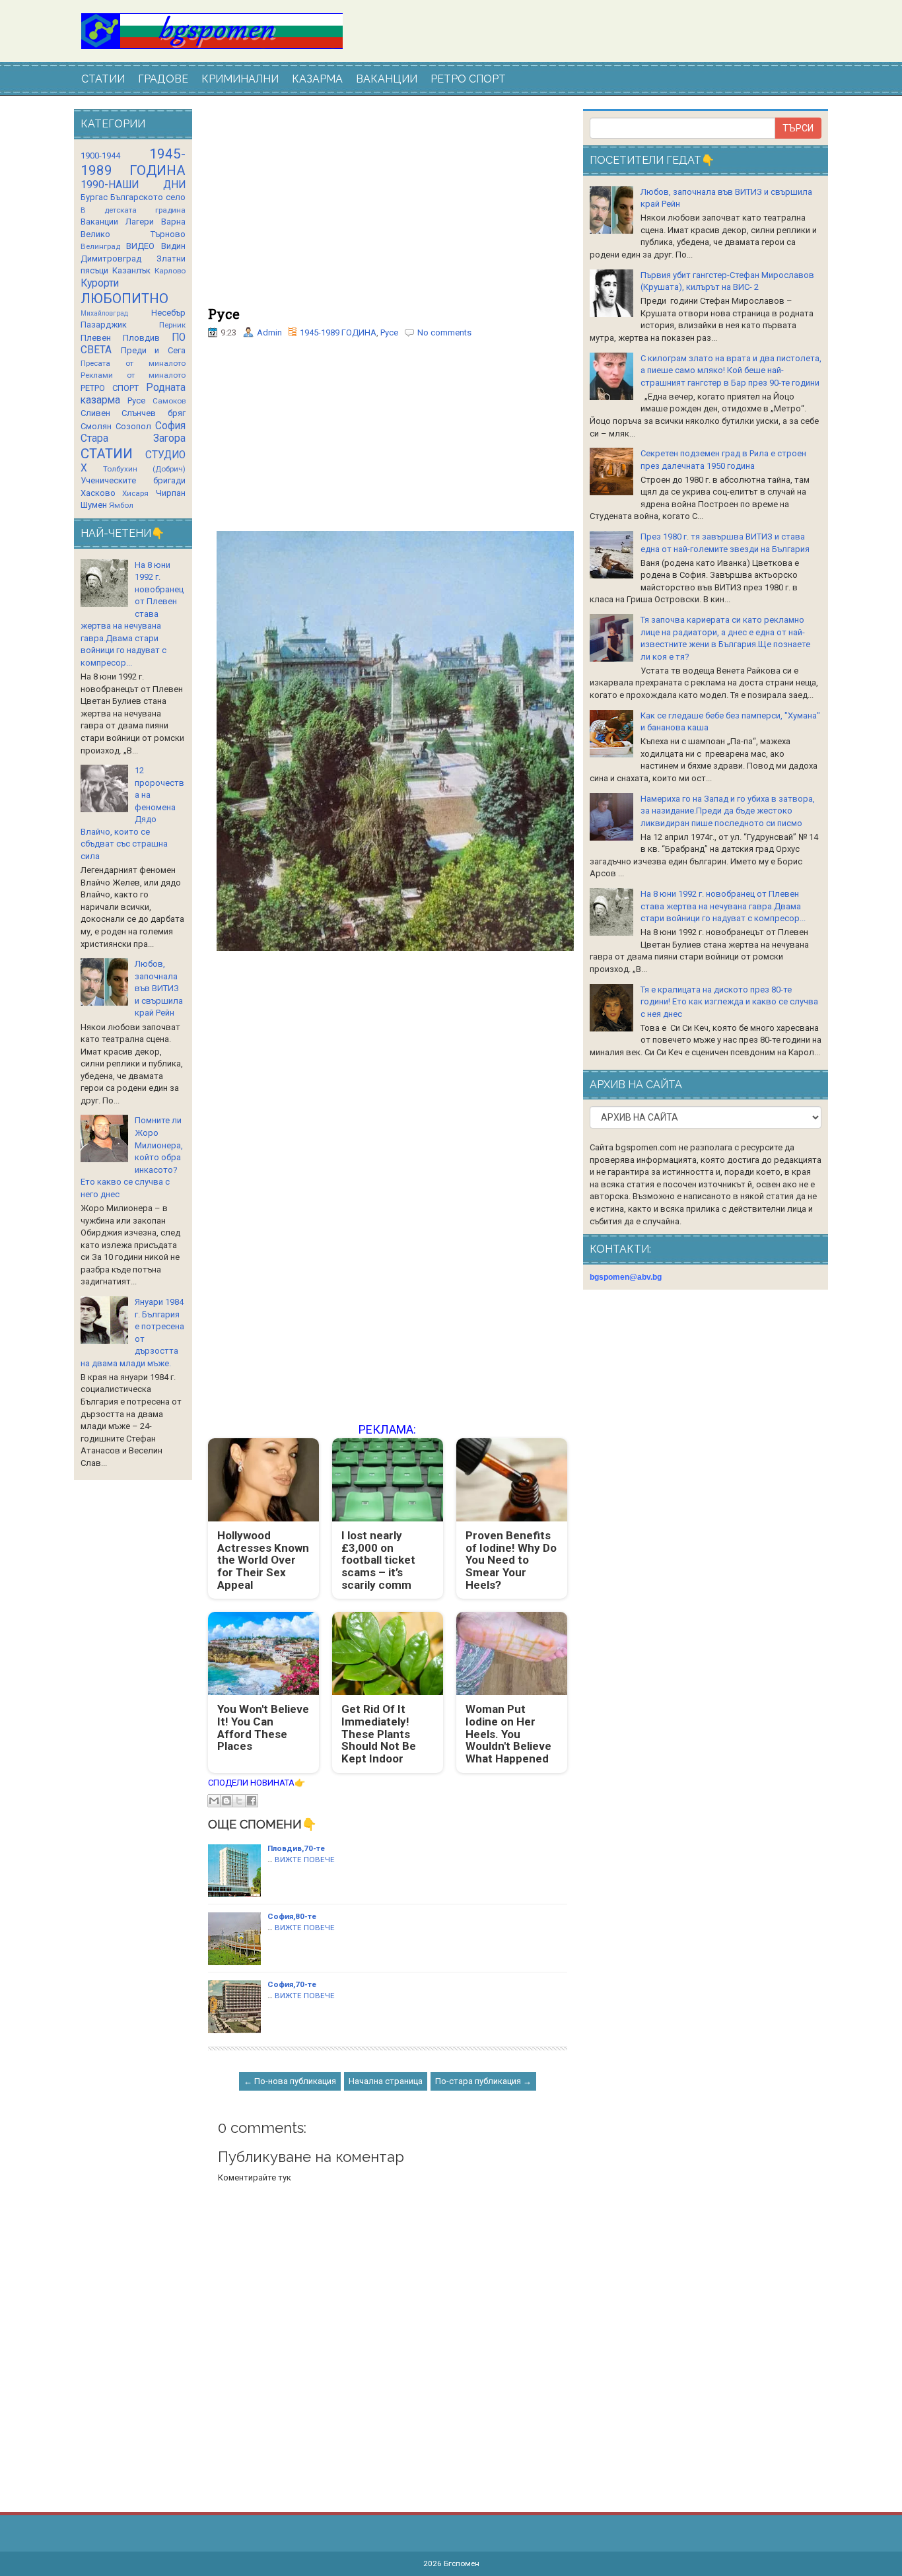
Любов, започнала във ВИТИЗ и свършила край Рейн (159, 988)
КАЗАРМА (317, 79)
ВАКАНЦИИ (387, 79)
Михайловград (104, 313)
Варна (173, 222)
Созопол (133, 426)
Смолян (96, 426)
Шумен (94, 505)
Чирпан (171, 493)
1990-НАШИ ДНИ (133, 185)
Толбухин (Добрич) (144, 469)
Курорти (100, 283)
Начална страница (386, 2081)
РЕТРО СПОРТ (468, 79)
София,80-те (292, 1916)
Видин (173, 246)
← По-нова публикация (290, 2081)
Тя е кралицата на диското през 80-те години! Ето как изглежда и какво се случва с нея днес (729, 1002)
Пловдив (141, 338)
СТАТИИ (103, 79)
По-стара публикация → (483, 2081)
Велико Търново (133, 234)
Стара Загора (133, 438)
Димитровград (111, 259)
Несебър (168, 313)
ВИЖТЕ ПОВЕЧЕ (305, 1860)
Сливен (95, 413)
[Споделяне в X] (239, 1801)
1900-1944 (100, 156)
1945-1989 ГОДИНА (338, 332)
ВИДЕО (140, 246)
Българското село (148, 197)
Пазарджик (104, 325)
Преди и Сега (153, 350)
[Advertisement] (388, 208)
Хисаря (135, 493)
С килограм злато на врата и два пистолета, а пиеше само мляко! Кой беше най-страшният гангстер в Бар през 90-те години (731, 370)
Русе (224, 314)
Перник (172, 325)
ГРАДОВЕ (163, 79)
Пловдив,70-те (296, 1848)
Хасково (98, 493)
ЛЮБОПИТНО (124, 298)
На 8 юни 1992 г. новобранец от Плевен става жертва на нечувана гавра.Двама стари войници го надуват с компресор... (723, 906)
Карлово (170, 271)
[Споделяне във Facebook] (252, 1801)
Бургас (94, 197)
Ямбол (121, 505)
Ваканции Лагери (117, 222)
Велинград (100, 246)
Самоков (169, 401)
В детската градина (133, 210)
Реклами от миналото (133, 375)
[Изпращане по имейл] (214, 1801)
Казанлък (131, 270)
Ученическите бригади (133, 480)
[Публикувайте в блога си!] (226, 1801)
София (170, 426)
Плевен (96, 338)
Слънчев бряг (153, 413)
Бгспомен (462, 2563)
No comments (444, 332)
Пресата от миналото (133, 363)
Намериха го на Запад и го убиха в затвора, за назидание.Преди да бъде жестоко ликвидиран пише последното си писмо (728, 811)
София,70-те (292, 1984)
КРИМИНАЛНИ (240, 79)
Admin (269, 332)
